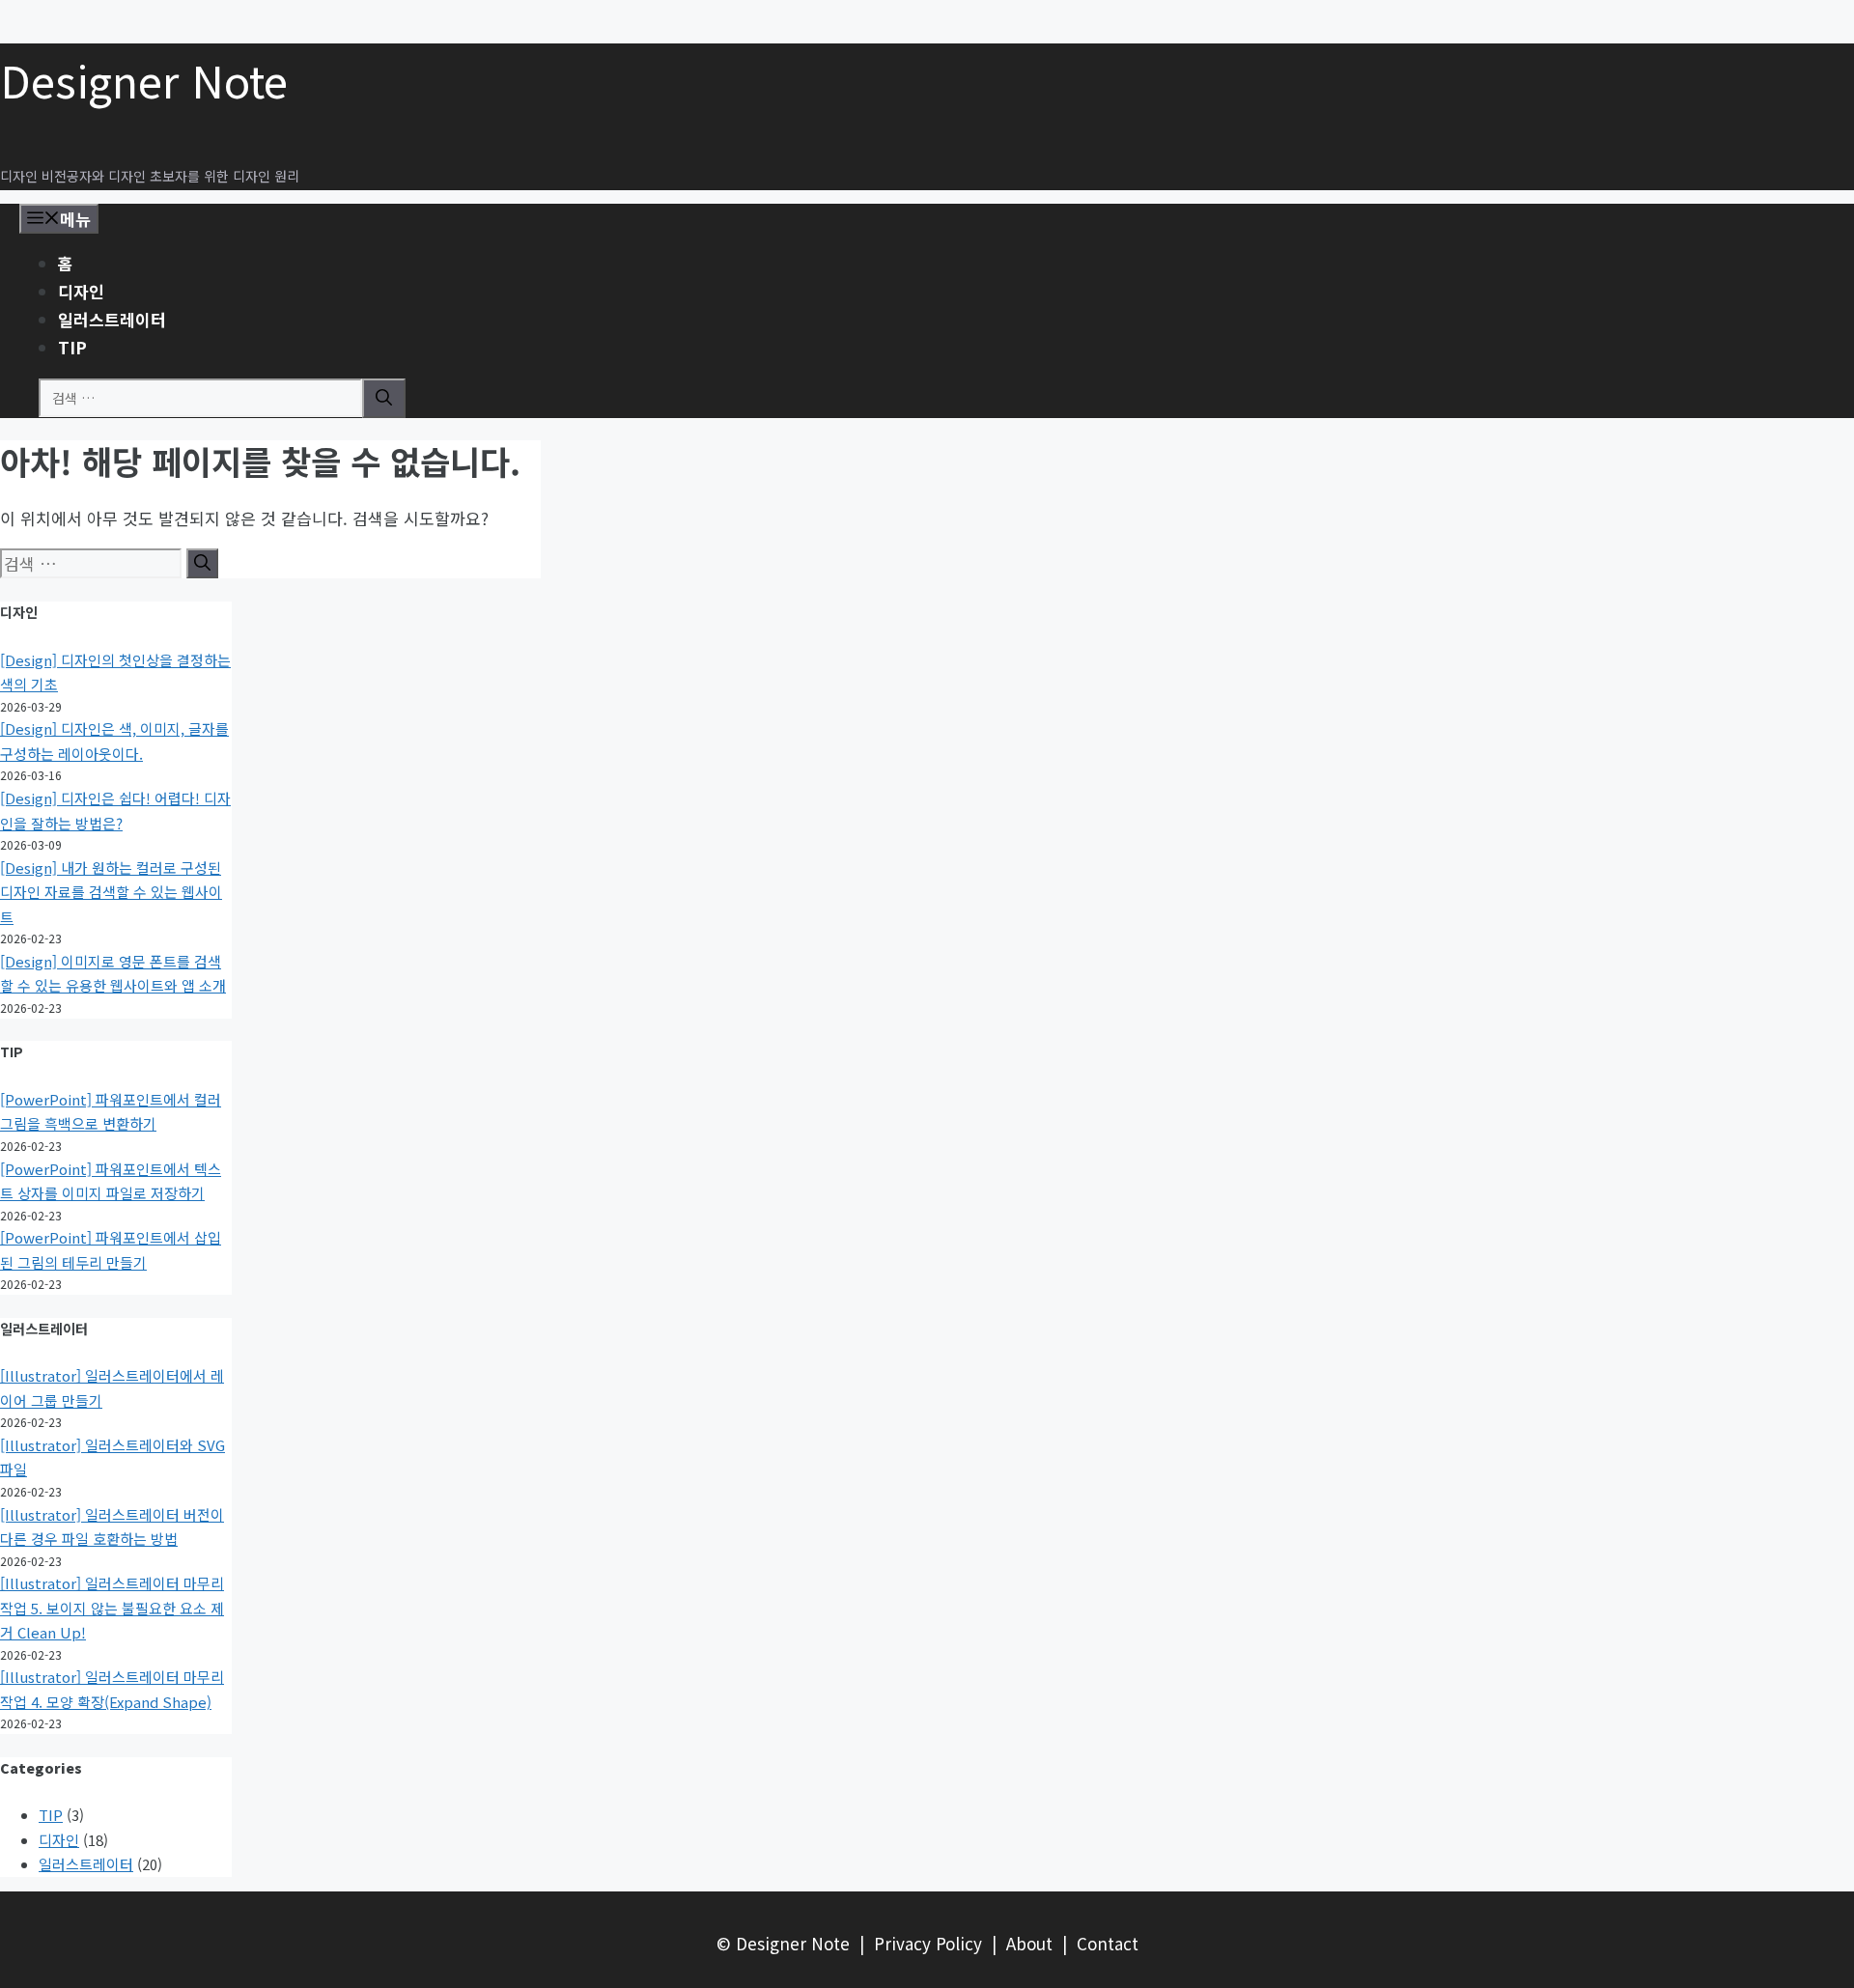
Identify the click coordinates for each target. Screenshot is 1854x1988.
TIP (72, 347)
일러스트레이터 (112, 319)
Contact (1108, 1943)
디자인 (81, 291)
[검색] (384, 398)
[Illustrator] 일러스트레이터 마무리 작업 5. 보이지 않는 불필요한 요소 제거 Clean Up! (112, 1608)
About (1029, 1943)
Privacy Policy (928, 1943)
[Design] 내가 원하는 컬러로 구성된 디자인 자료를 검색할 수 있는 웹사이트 (111, 892)
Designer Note (144, 80)
